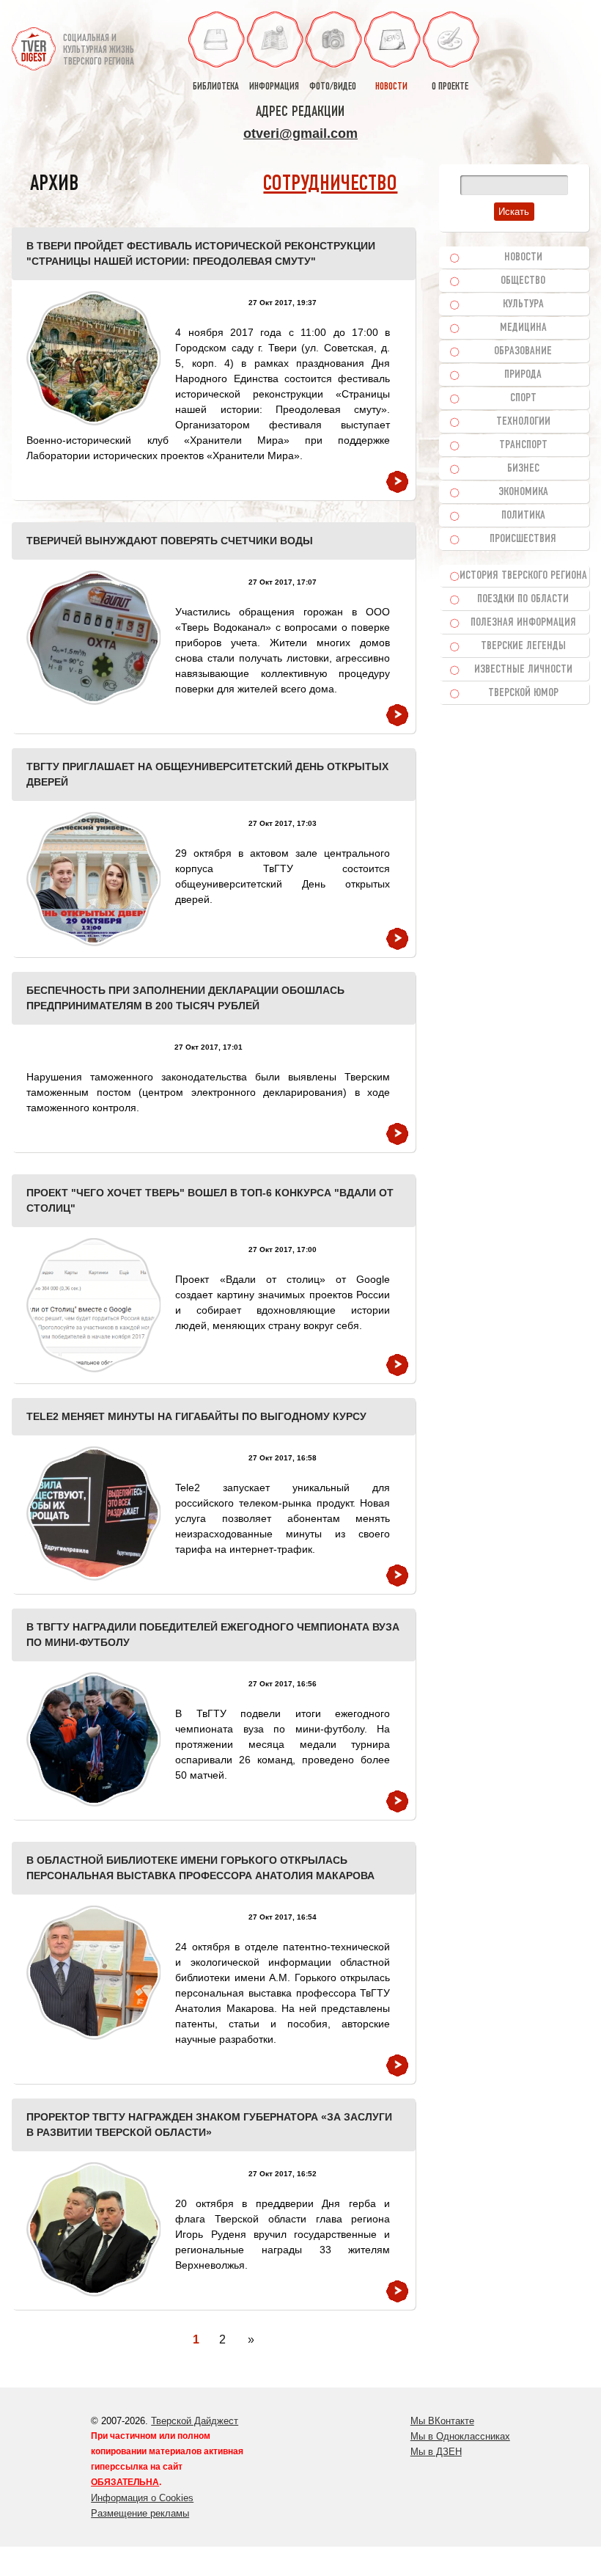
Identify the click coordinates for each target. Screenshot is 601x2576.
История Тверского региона (523, 576)
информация (274, 87)
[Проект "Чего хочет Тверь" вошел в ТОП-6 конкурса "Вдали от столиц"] (93, 1305)
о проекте (450, 87)
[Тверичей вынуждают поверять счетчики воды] (93, 638)
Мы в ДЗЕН (436, 2452)
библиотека (216, 87)
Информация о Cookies (142, 2498)
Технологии (523, 422)
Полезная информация (523, 623)
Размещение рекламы (140, 2513)
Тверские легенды (523, 646)
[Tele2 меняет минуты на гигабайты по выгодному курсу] (93, 1514)
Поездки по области (523, 599)
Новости (523, 257)
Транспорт (523, 445)
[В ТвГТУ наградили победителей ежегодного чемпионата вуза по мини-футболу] (93, 1739)
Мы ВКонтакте (442, 2421)
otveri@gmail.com (300, 133)
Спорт (523, 398)
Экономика (523, 492)
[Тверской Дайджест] (34, 43)
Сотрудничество (330, 184)
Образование (523, 351)
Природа (523, 375)
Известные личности (523, 670)
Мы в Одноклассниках (460, 2436)
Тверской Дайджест (195, 2421)
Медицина (523, 328)
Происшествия (523, 539)
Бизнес (523, 469)
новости (391, 87)
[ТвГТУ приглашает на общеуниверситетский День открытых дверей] (93, 879)
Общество (523, 281)
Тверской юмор (523, 693)
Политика (523, 516)
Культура (523, 304)
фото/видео (333, 87)
